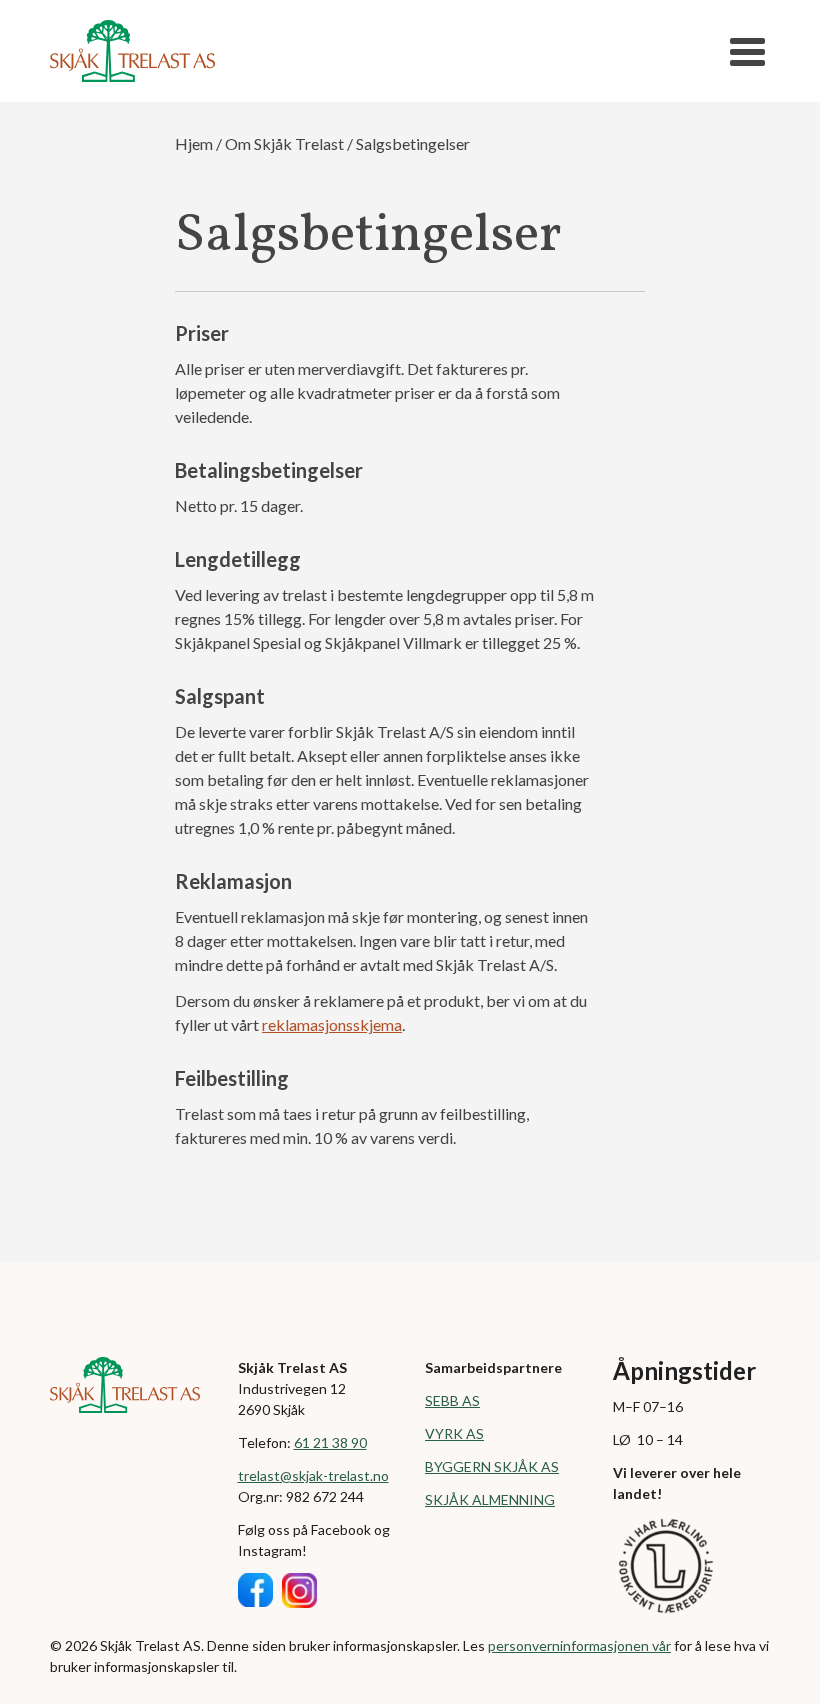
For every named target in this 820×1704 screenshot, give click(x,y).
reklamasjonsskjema (332, 1024)
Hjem (194, 143)
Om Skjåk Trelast (284, 143)
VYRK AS (454, 1433)
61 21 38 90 (330, 1442)
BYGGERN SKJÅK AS (492, 1466)
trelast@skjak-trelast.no (313, 1475)
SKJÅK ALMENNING (490, 1499)
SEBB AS (452, 1400)
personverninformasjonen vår (579, 1645)
